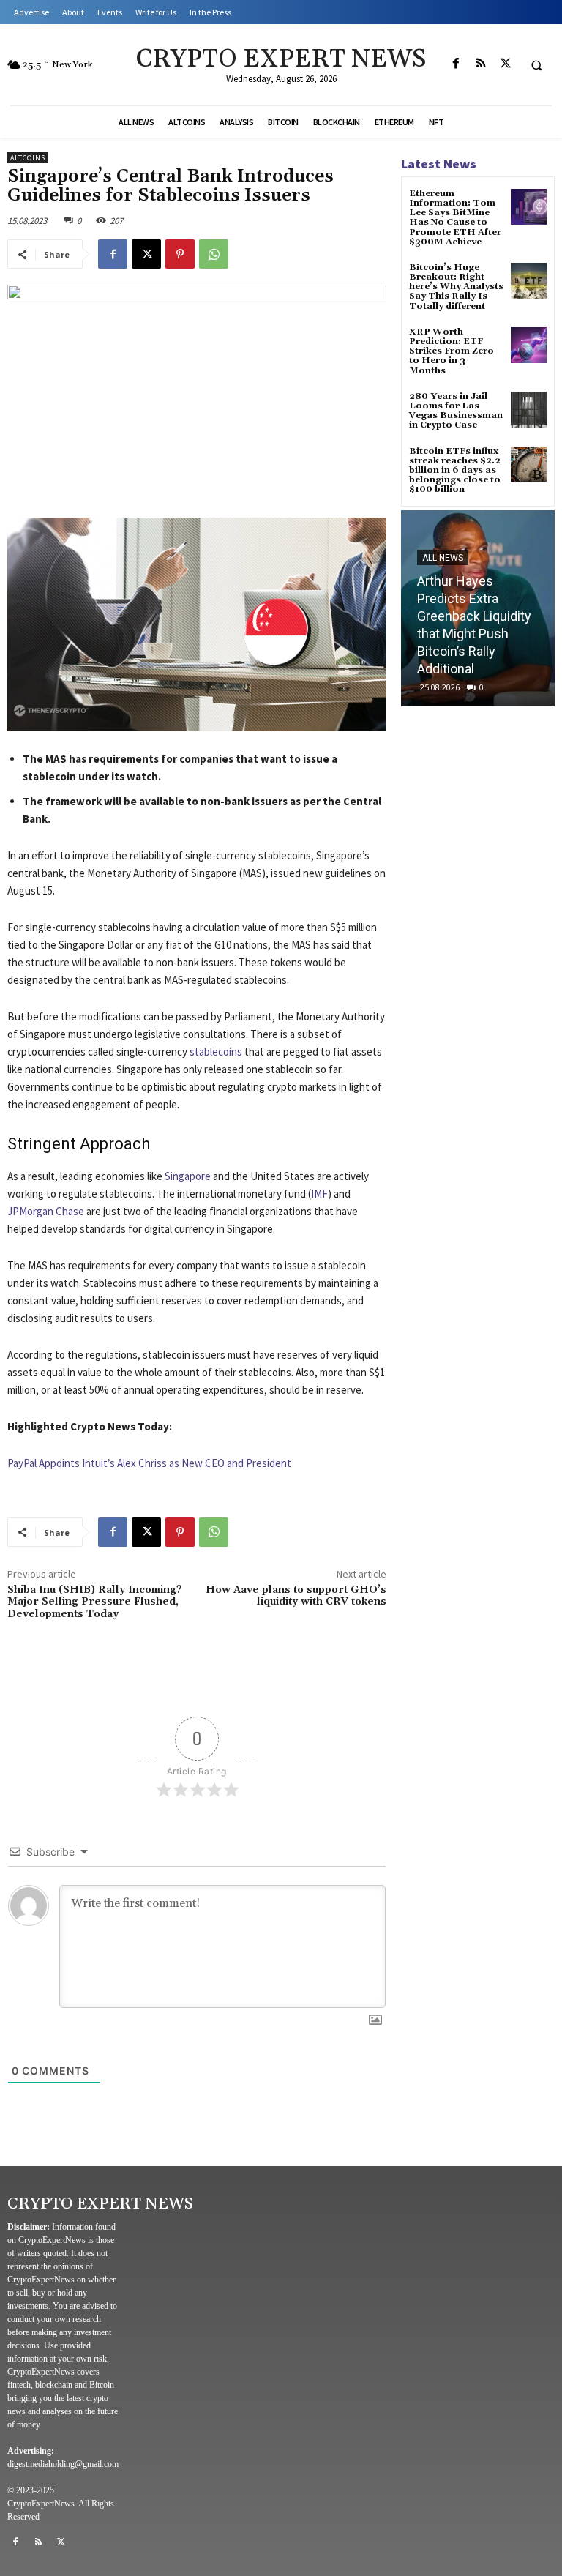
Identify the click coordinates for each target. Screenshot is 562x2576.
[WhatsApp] (214, 254)
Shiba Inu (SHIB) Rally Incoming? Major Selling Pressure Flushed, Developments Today (95, 1602)
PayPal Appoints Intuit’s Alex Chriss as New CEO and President (149, 1463)
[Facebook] (456, 64)
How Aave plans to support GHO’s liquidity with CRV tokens (296, 1596)
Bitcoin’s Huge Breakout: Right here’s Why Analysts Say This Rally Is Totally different (456, 287)
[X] (506, 64)
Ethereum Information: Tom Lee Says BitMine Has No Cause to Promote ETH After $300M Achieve (455, 218)
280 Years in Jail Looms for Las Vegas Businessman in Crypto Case (456, 411)
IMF (319, 1194)
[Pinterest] (180, 254)
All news (443, 558)
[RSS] (481, 64)
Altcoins (28, 158)
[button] (536, 65)
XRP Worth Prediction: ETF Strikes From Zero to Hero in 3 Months (452, 351)
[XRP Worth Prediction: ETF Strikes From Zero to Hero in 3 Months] (529, 345)
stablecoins (216, 1052)
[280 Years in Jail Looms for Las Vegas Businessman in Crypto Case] (529, 410)
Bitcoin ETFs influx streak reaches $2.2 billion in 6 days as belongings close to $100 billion (455, 471)
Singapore (188, 1176)
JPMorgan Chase (46, 1211)
